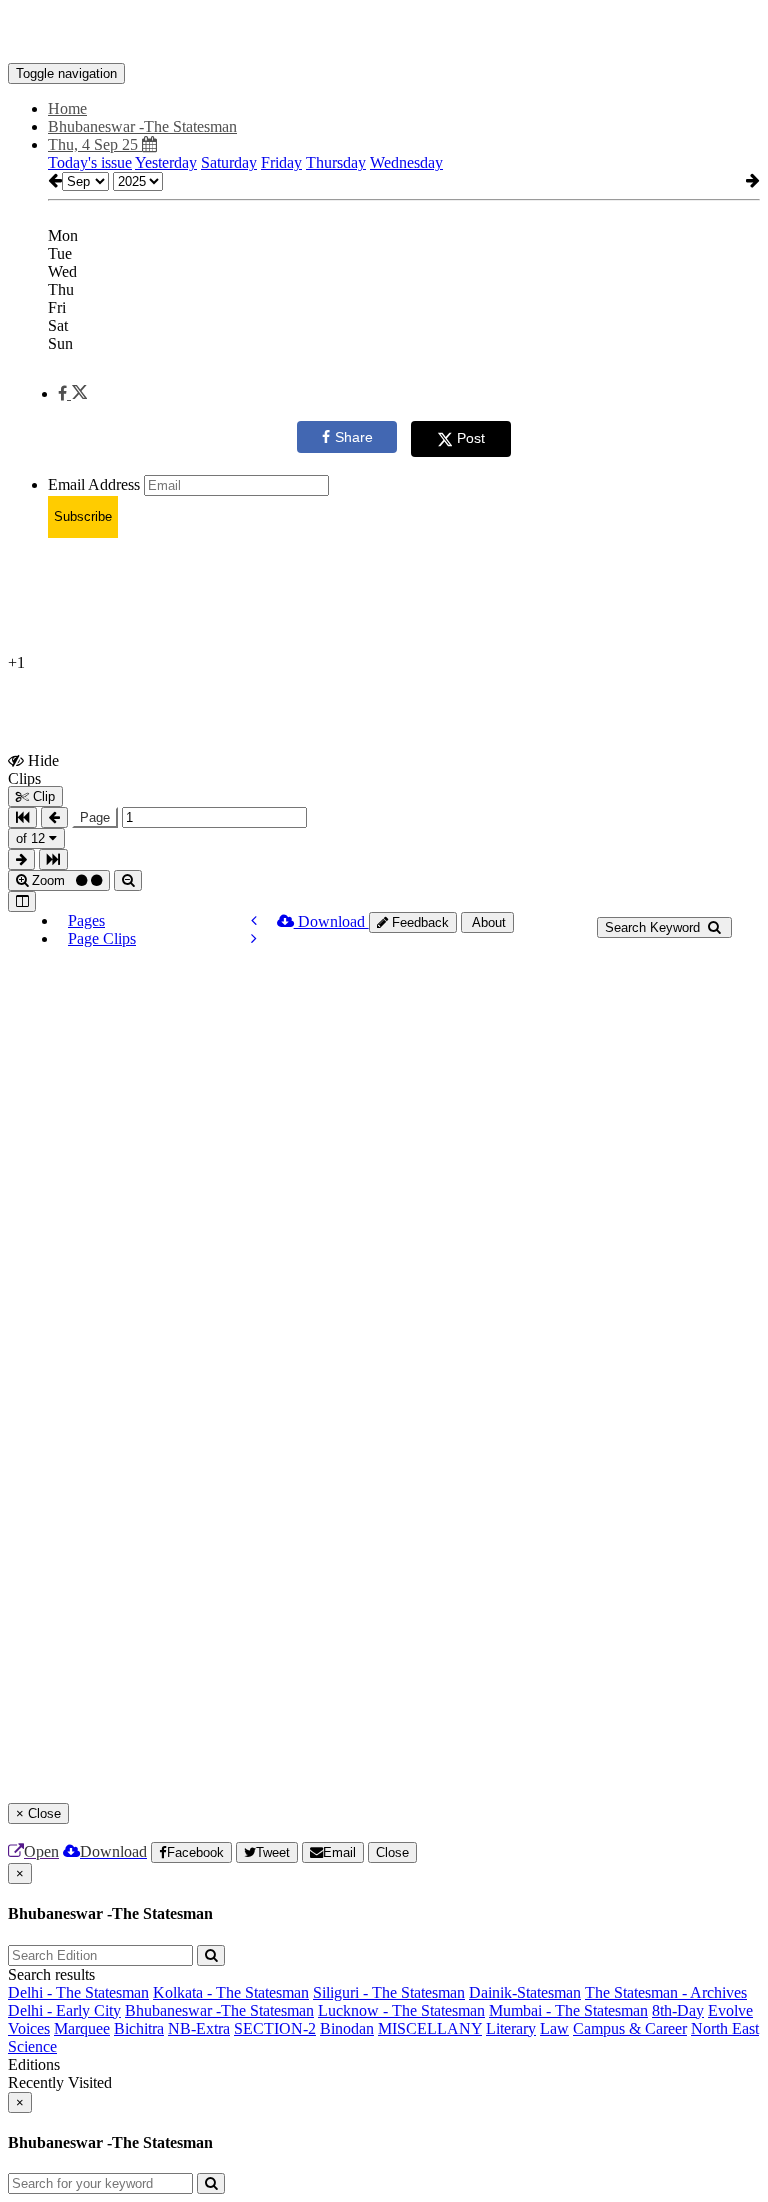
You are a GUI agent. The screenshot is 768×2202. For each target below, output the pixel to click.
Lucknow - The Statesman (401, 2010)
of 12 (32, 838)
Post (471, 438)
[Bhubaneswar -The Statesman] (384, 33)
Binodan (347, 2028)
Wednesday (406, 162)
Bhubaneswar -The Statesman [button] (142, 126)
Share (354, 437)
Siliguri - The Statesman (389, 1992)
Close (392, 1852)
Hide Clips (33, 769)
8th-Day (678, 2010)
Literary (511, 2028)
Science (32, 2046)
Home (67, 108)
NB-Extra (199, 2028)
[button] (72, 393)
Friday (281, 162)
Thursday (336, 162)
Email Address (94, 484)
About (487, 922)
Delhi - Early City (64, 2010)
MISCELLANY (430, 2028)
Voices (29, 2028)
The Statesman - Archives (666, 1992)
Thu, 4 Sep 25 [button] (95, 144)
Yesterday (166, 162)
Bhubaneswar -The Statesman (219, 2010)
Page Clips (102, 938)
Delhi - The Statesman (78, 1992)
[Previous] (254, 920)
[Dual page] (22, 901)
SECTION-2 (275, 2028)
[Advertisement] (372, 599)
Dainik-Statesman (525, 1992)
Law (554, 2028)
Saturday (229, 162)
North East (725, 2028)
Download (331, 921)
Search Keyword (654, 927)
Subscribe (83, 516)
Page (95, 817)
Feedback (418, 922)
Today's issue (90, 162)
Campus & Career (630, 2028)
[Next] (254, 938)
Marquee (82, 2028)
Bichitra (139, 2028)
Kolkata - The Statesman (231, 1992)
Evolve (730, 2010)
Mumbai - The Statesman (568, 2010)
